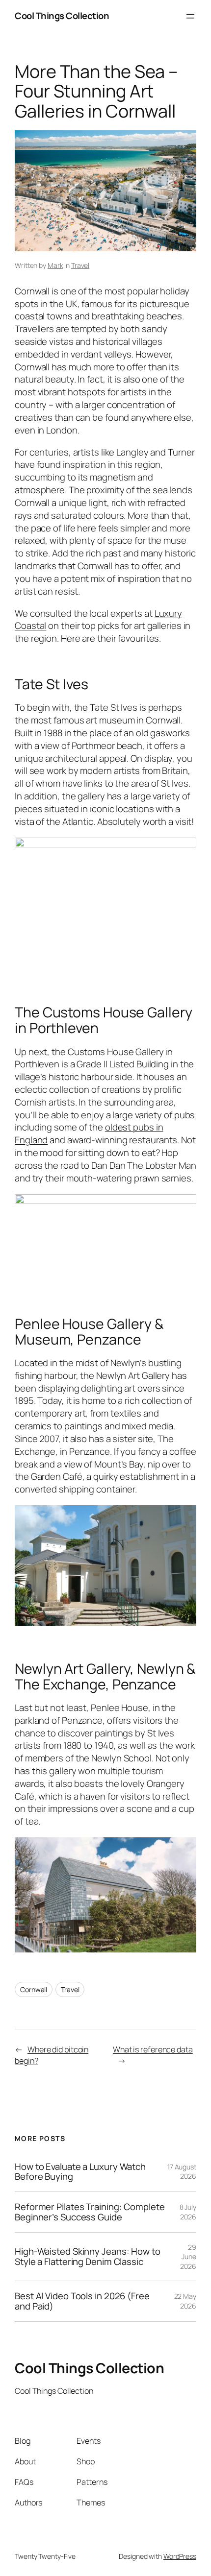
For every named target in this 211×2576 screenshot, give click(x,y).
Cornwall (34, 1989)
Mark (55, 265)
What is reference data (153, 2049)
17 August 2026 (182, 2172)
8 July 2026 (188, 2212)
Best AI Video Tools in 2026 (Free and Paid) (82, 2301)
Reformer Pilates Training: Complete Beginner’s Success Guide (90, 2212)
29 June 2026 (188, 2257)
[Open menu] (190, 16)
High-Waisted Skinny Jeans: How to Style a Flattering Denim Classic (88, 2256)
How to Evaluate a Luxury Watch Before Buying (80, 2172)
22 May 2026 (185, 2301)
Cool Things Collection (62, 16)
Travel (80, 265)
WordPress (180, 2556)
